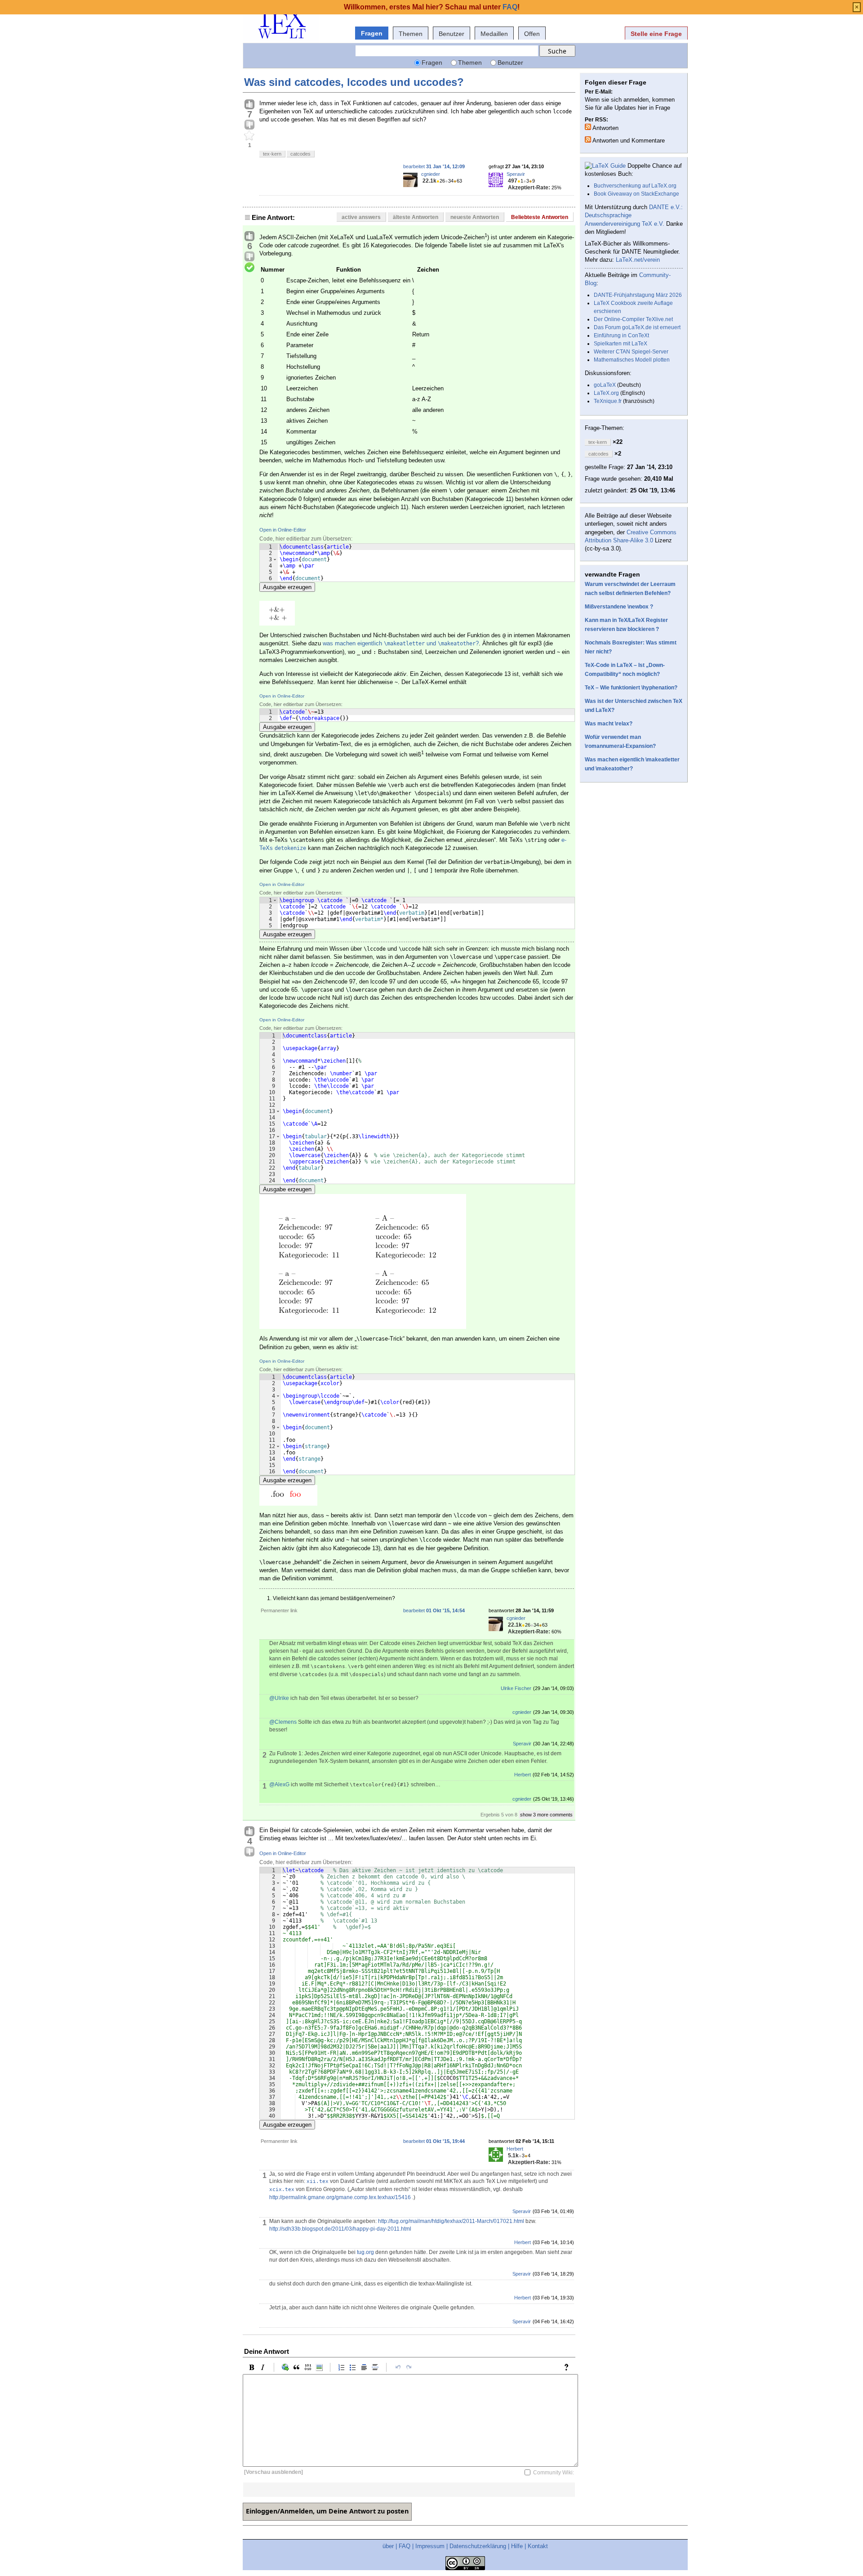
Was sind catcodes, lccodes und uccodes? (354, 82)
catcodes (300, 154)
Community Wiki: (554, 2472)
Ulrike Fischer (516, 1688)
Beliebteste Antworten (540, 217)
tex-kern (272, 154)
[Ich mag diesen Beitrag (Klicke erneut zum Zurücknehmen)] (249, 105)
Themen (411, 34)
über (388, 2546)
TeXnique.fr (608, 401)
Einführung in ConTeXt (621, 335)
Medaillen (494, 34)
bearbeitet (434, 166)
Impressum (430, 2546)
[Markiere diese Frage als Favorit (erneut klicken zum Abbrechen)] (249, 136)
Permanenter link (279, 1610)
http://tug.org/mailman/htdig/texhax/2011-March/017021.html (451, 2221)
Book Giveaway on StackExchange (636, 194)
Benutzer (452, 34)
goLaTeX (605, 385)
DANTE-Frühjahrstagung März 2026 (638, 295)
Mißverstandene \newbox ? (619, 607)
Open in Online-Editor (283, 530)
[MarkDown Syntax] (569, 2367)
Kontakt (538, 2546)
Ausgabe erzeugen (287, 587)
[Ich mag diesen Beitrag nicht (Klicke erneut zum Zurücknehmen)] (249, 125)
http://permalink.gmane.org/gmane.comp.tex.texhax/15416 (340, 2197)
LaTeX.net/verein (638, 260)
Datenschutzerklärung (478, 2546)
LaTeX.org (606, 393)
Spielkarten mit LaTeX (621, 344)
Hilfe (517, 2546)
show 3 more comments (546, 1815)
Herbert (523, 1775)
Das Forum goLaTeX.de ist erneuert (637, 327)
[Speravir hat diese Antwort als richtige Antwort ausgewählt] (249, 268)
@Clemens (283, 1722)
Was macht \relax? (609, 724)
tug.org (365, 2252)
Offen (532, 34)
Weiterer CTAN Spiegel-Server (631, 352)
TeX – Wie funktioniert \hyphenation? (631, 688)
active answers (361, 217)
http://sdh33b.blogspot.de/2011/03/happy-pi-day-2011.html (340, 2229)
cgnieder (431, 174)
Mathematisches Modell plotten (632, 360)
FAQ (405, 2546)
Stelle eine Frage (656, 34)
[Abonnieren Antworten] (588, 127)
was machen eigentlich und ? (401, 643)
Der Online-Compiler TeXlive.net (633, 319)
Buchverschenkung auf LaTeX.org (635, 186)
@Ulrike (279, 1698)
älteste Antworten (416, 217)
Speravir (516, 174)
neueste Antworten (475, 217)
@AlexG (279, 1784)
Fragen (372, 33)
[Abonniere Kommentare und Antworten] (588, 139)
